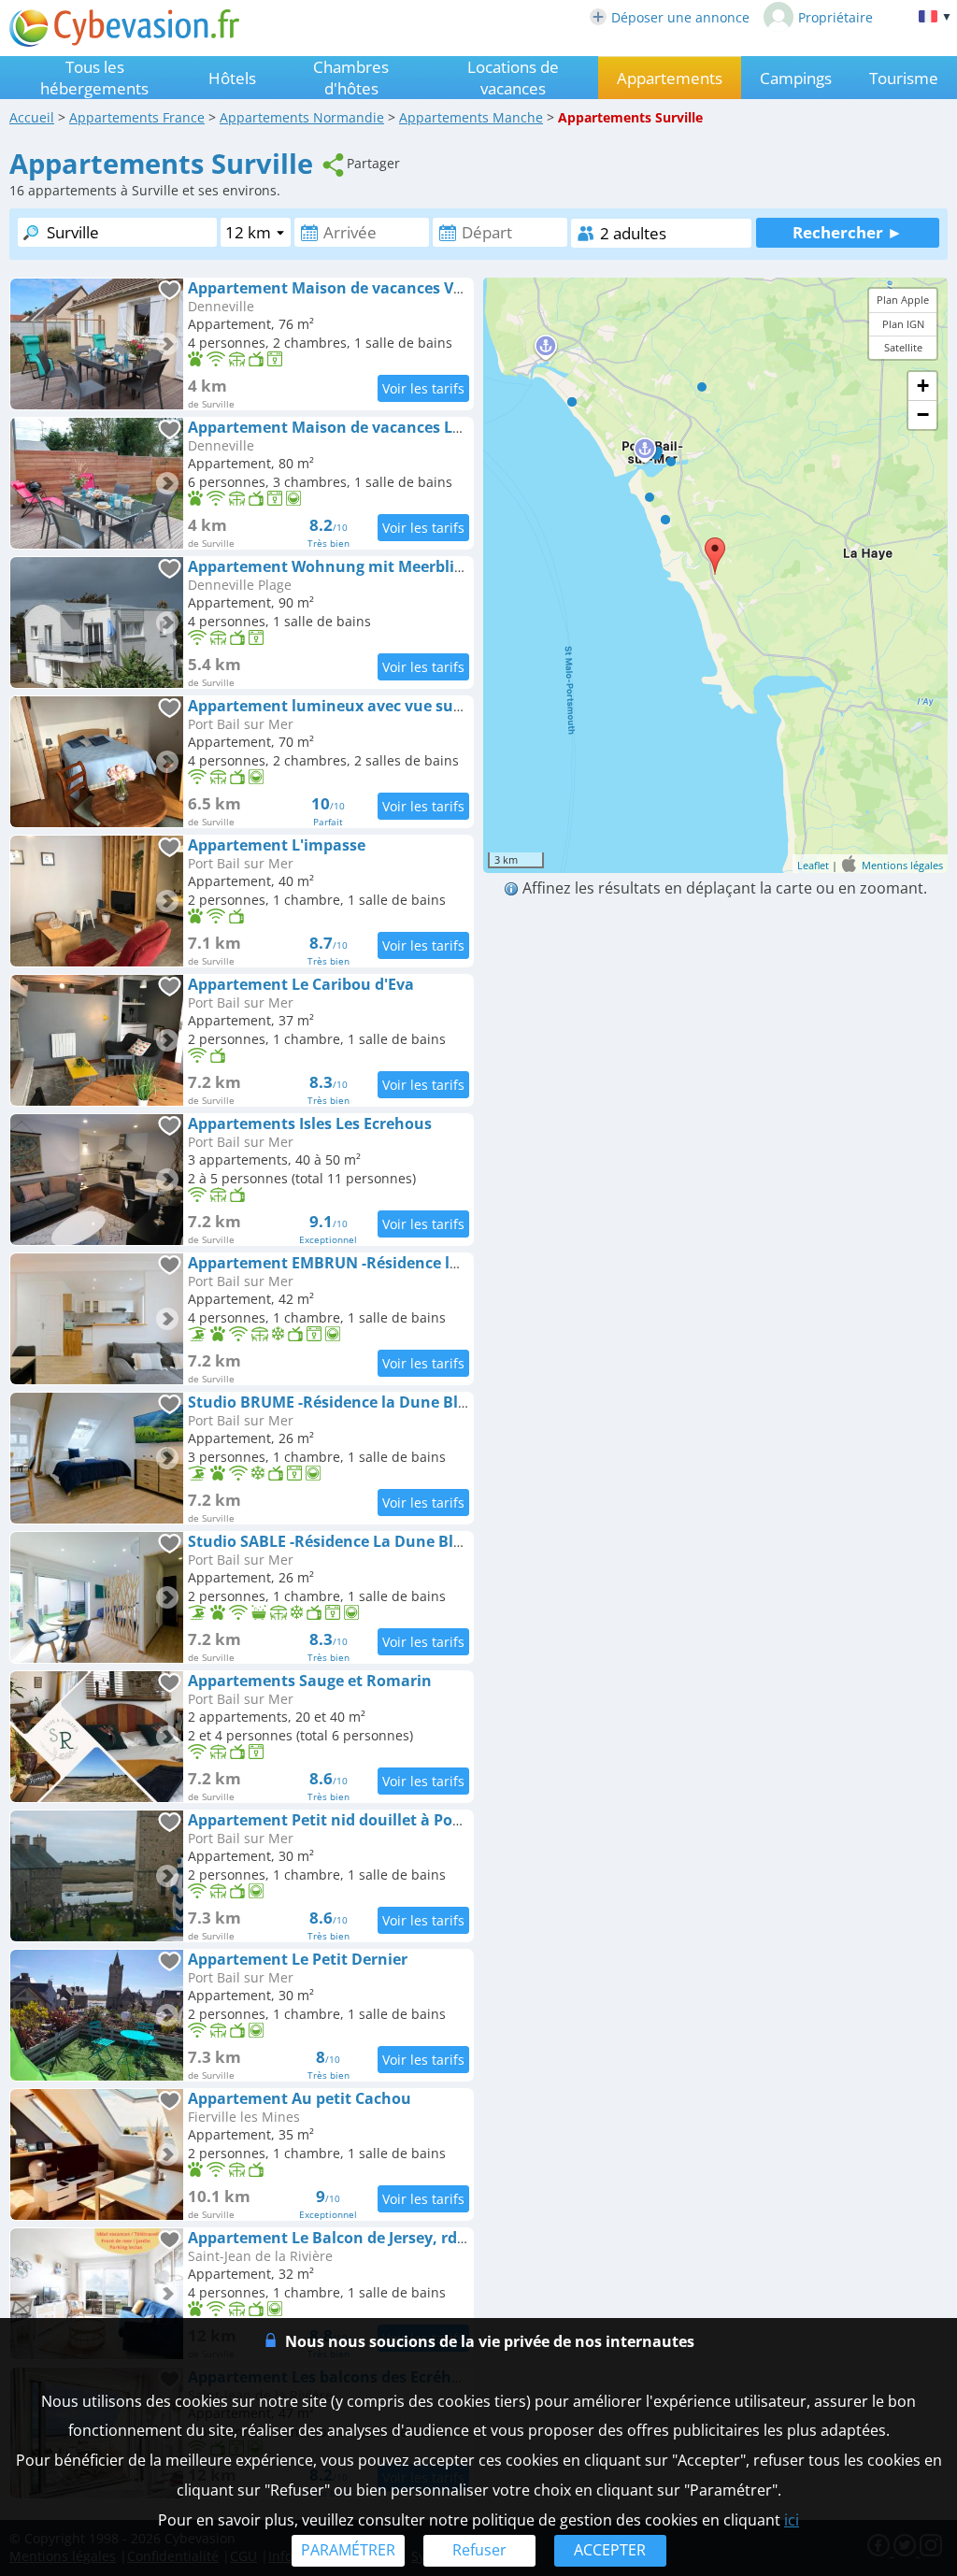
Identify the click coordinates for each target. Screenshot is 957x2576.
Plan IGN (903, 324)
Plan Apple (903, 300)
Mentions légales (902, 865)
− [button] (923, 415)
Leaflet (813, 865)
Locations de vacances (513, 78)
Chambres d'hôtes (351, 78)
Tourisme (904, 78)
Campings (796, 78)
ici (792, 2520)
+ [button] (923, 386)
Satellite (903, 347)
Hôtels (232, 78)
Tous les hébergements (94, 78)
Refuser (479, 2550)
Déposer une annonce (680, 17)
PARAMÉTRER (348, 2550)
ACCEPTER (610, 2550)
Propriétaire (836, 17)
